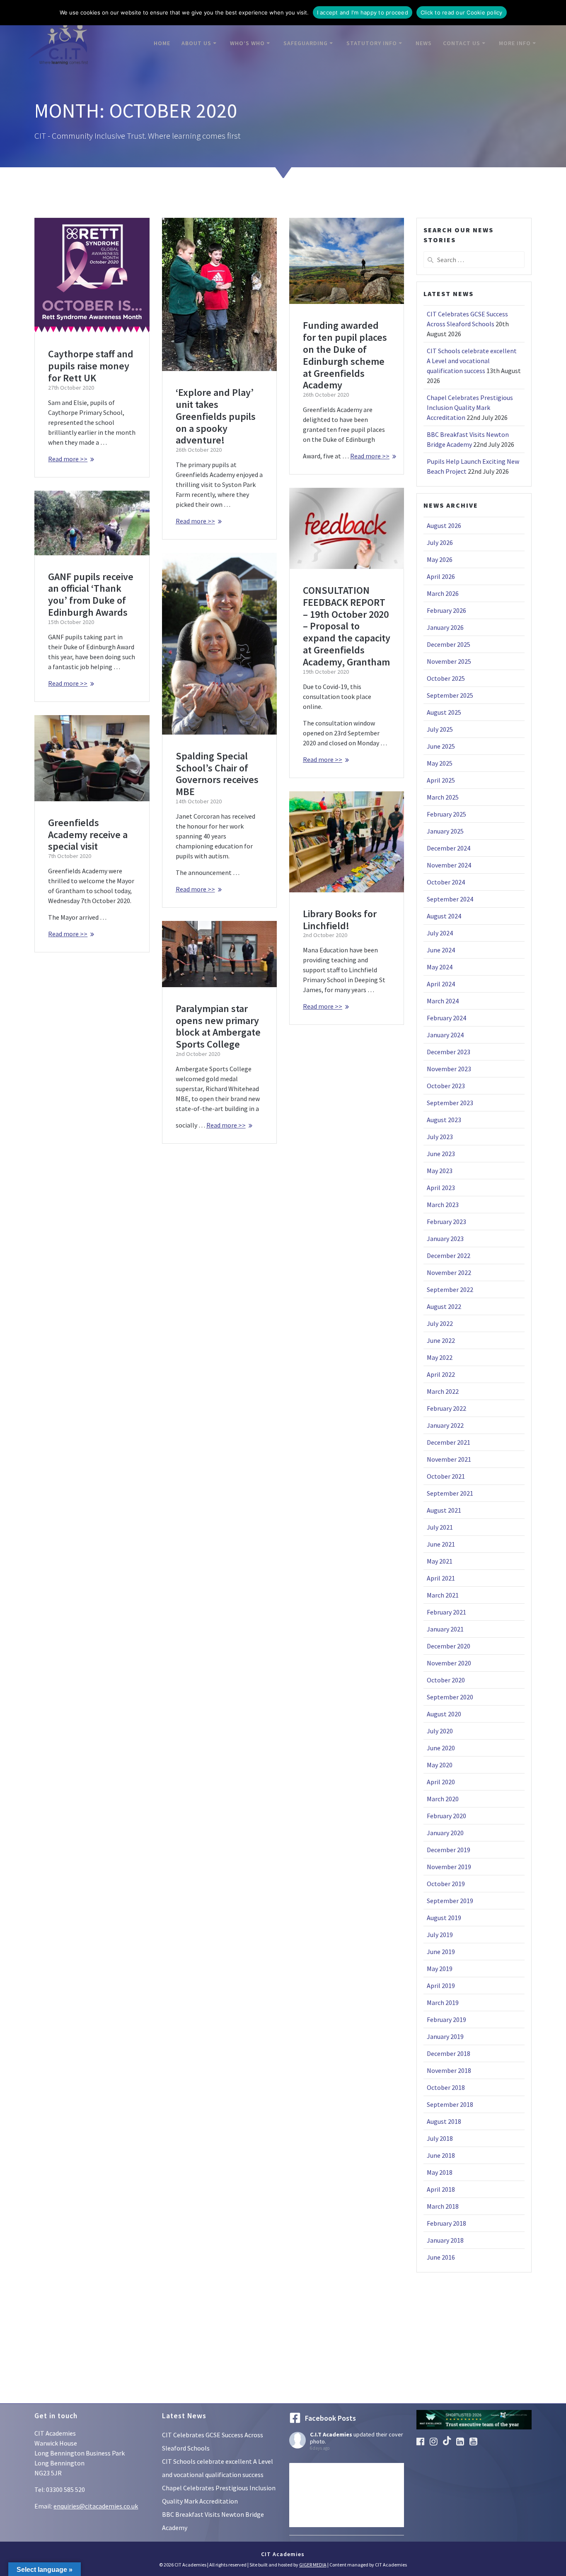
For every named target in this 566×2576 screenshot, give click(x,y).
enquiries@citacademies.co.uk (96, 2506)
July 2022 (440, 1323)
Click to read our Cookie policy (462, 12)
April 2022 (441, 1374)
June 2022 (441, 1340)
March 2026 (443, 593)
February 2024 (446, 1018)
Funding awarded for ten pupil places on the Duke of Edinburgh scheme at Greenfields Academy (345, 355)
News (424, 43)
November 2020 (449, 1663)
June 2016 (441, 2257)
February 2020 (446, 1816)
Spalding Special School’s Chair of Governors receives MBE (217, 774)
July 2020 (440, 1731)
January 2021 (445, 1629)
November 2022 (449, 1272)
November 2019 (449, 1867)
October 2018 (446, 2087)
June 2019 (441, 1952)
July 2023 (440, 1137)
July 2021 (440, 1527)
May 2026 (440, 559)
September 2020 (450, 1697)
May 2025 (440, 763)
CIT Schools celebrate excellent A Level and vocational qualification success (472, 361)
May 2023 (440, 1171)
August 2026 (444, 525)
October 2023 (446, 1086)
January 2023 (445, 1239)
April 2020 (441, 1782)
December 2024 (449, 848)
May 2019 (440, 1969)
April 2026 (441, 576)
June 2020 (441, 1748)
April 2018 (441, 2189)
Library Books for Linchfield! (340, 920)
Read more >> (68, 459)
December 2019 (449, 1850)
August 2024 (444, 916)
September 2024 (450, 899)
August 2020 (444, 1714)
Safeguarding (306, 43)
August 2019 (444, 1918)
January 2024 (445, 1035)
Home (162, 43)
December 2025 (449, 644)
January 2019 (445, 2036)
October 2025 (446, 678)
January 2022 (445, 1425)
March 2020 (443, 1799)
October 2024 (446, 882)
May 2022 (440, 1357)
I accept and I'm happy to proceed (363, 12)
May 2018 (440, 2172)
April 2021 (441, 1578)
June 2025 (441, 746)
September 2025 (450, 695)
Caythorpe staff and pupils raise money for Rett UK (91, 366)
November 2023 (449, 1069)
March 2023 (443, 1205)
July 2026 (440, 542)
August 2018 (444, 2121)
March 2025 (443, 797)
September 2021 (450, 1493)
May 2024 (440, 967)
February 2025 (446, 814)
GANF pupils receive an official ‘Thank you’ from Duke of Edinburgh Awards (91, 594)
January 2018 (445, 2240)
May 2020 (440, 1765)
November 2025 (449, 661)
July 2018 (440, 2138)
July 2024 (440, 933)
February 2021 (446, 1612)
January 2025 (445, 831)
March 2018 (443, 2206)
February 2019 (446, 2019)
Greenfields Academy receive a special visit (88, 835)
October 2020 (446, 1680)
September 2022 (450, 1289)
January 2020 (445, 1833)
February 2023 (446, 1222)
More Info (515, 43)
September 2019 (450, 1901)
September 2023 (450, 1103)
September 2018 (450, 2104)
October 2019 (446, 1884)
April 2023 (441, 1188)
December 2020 (449, 1646)
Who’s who (247, 43)
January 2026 (445, 627)
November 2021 (449, 1459)
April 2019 (441, 1986)
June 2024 (441, 950)
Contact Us (462, 43)
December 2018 (449, 2053)
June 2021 (441, 1544)
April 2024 (441, 984)
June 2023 (441, 1154)
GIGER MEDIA (313, 2565)
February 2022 (446, 1408)
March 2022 (443, 1391)
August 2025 (444, 712)
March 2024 (443, 1001)
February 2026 (446, 610)
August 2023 (444, 1120)
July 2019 (440, 1935)
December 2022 (449, 1255)
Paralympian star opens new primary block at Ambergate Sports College (218, 1026)
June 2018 (441, 2155)
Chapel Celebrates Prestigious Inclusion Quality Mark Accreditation (470, 407)
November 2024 (449, 865)
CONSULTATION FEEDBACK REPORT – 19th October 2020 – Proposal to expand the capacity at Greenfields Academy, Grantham (347, 626)
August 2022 (444, 1306)
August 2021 (444, 1510)
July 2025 (440, 729)
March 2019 (443, 2002)
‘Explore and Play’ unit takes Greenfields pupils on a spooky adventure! (216, 416)
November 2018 (449, 2070)
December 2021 (449, 1442)
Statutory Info (372, 43)
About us (196, 43)
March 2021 (443, 1595)
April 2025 (441, 780)
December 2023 (449, 1052)
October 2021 (446, 1476)
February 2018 (446, 2223)
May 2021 (440, 1561)
